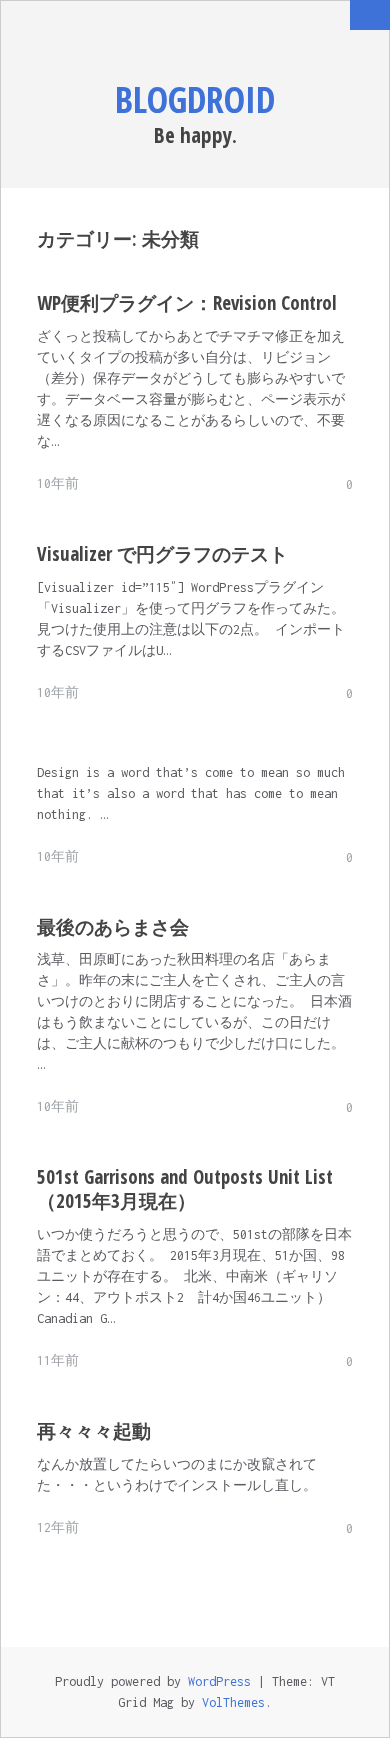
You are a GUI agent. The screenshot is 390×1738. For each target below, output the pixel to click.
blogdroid (195, 99)
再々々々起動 (94, 1431)
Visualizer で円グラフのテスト (162, 554)
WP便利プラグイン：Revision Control (187, 303)
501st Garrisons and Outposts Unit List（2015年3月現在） (185, 1189)
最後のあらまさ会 (113, 927)
